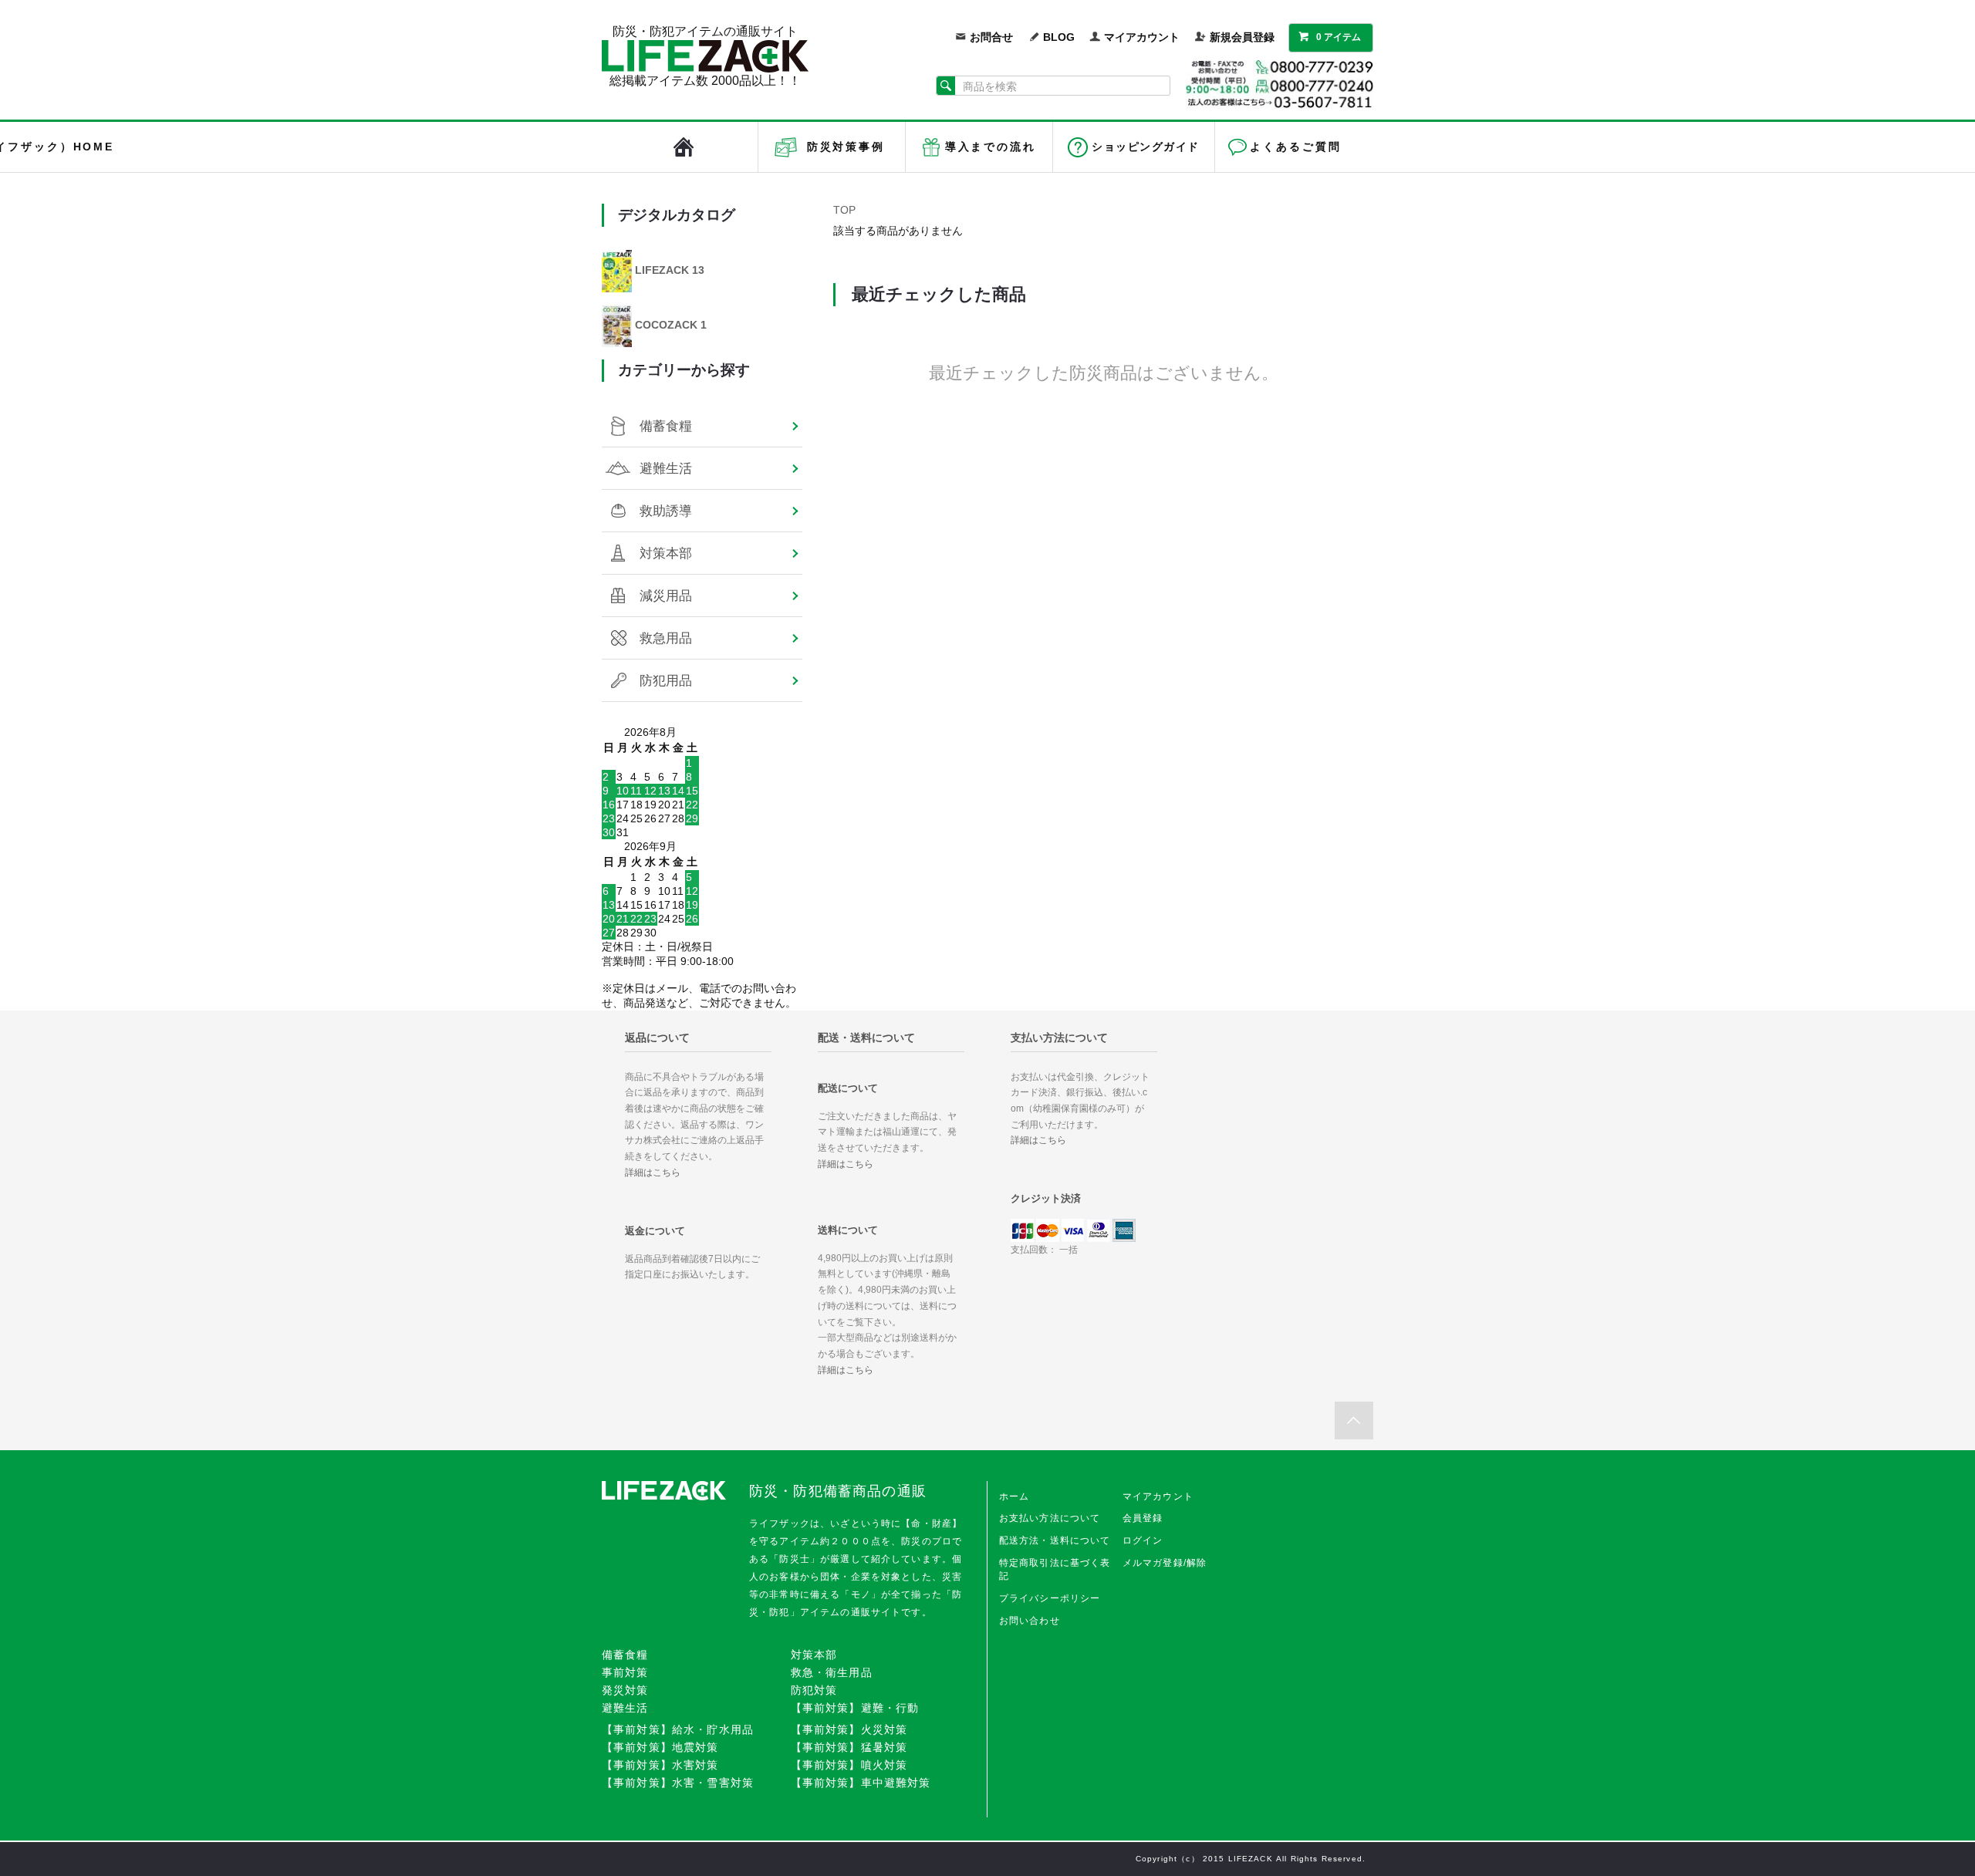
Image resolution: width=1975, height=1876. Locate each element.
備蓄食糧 (666, 426)
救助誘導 (666, 511)
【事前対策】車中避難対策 (861, 1783)
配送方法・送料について (1055, 1540)
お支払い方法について (1050, 1518)
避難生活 (666, 468)
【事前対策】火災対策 (849, 1729)
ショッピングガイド (1145, 147)
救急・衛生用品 (832, 1672)
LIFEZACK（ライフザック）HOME (684, 147)
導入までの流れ (991, 147)
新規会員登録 (1242, 37)
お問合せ (991, 37)
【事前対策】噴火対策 (849, 1765)
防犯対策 (814, 1690)
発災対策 (625, 1690)
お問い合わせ (1030, 1621)
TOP (844, 210)
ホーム (1014, 1496)
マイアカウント (1142, 37)
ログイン (1143, 1540)
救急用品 (666, 638)
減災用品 (666, 596)
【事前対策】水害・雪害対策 (678, 1783)
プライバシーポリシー (1050, 1598)
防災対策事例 (846, 147)
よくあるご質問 (1295, 147)
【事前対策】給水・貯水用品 (678, 1729)
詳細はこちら (653, 1172)
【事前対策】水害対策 (660, 1765)
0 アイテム (1339, 37)
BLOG (1059, 37)
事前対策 (625, 1672)
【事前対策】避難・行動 (855, 1708)
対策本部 (666, 553)
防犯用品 (666, 680)
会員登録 (1143, 1518)
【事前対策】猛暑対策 (849, 1747)
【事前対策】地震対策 (660, 1747)
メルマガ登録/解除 (1165, 1563)
